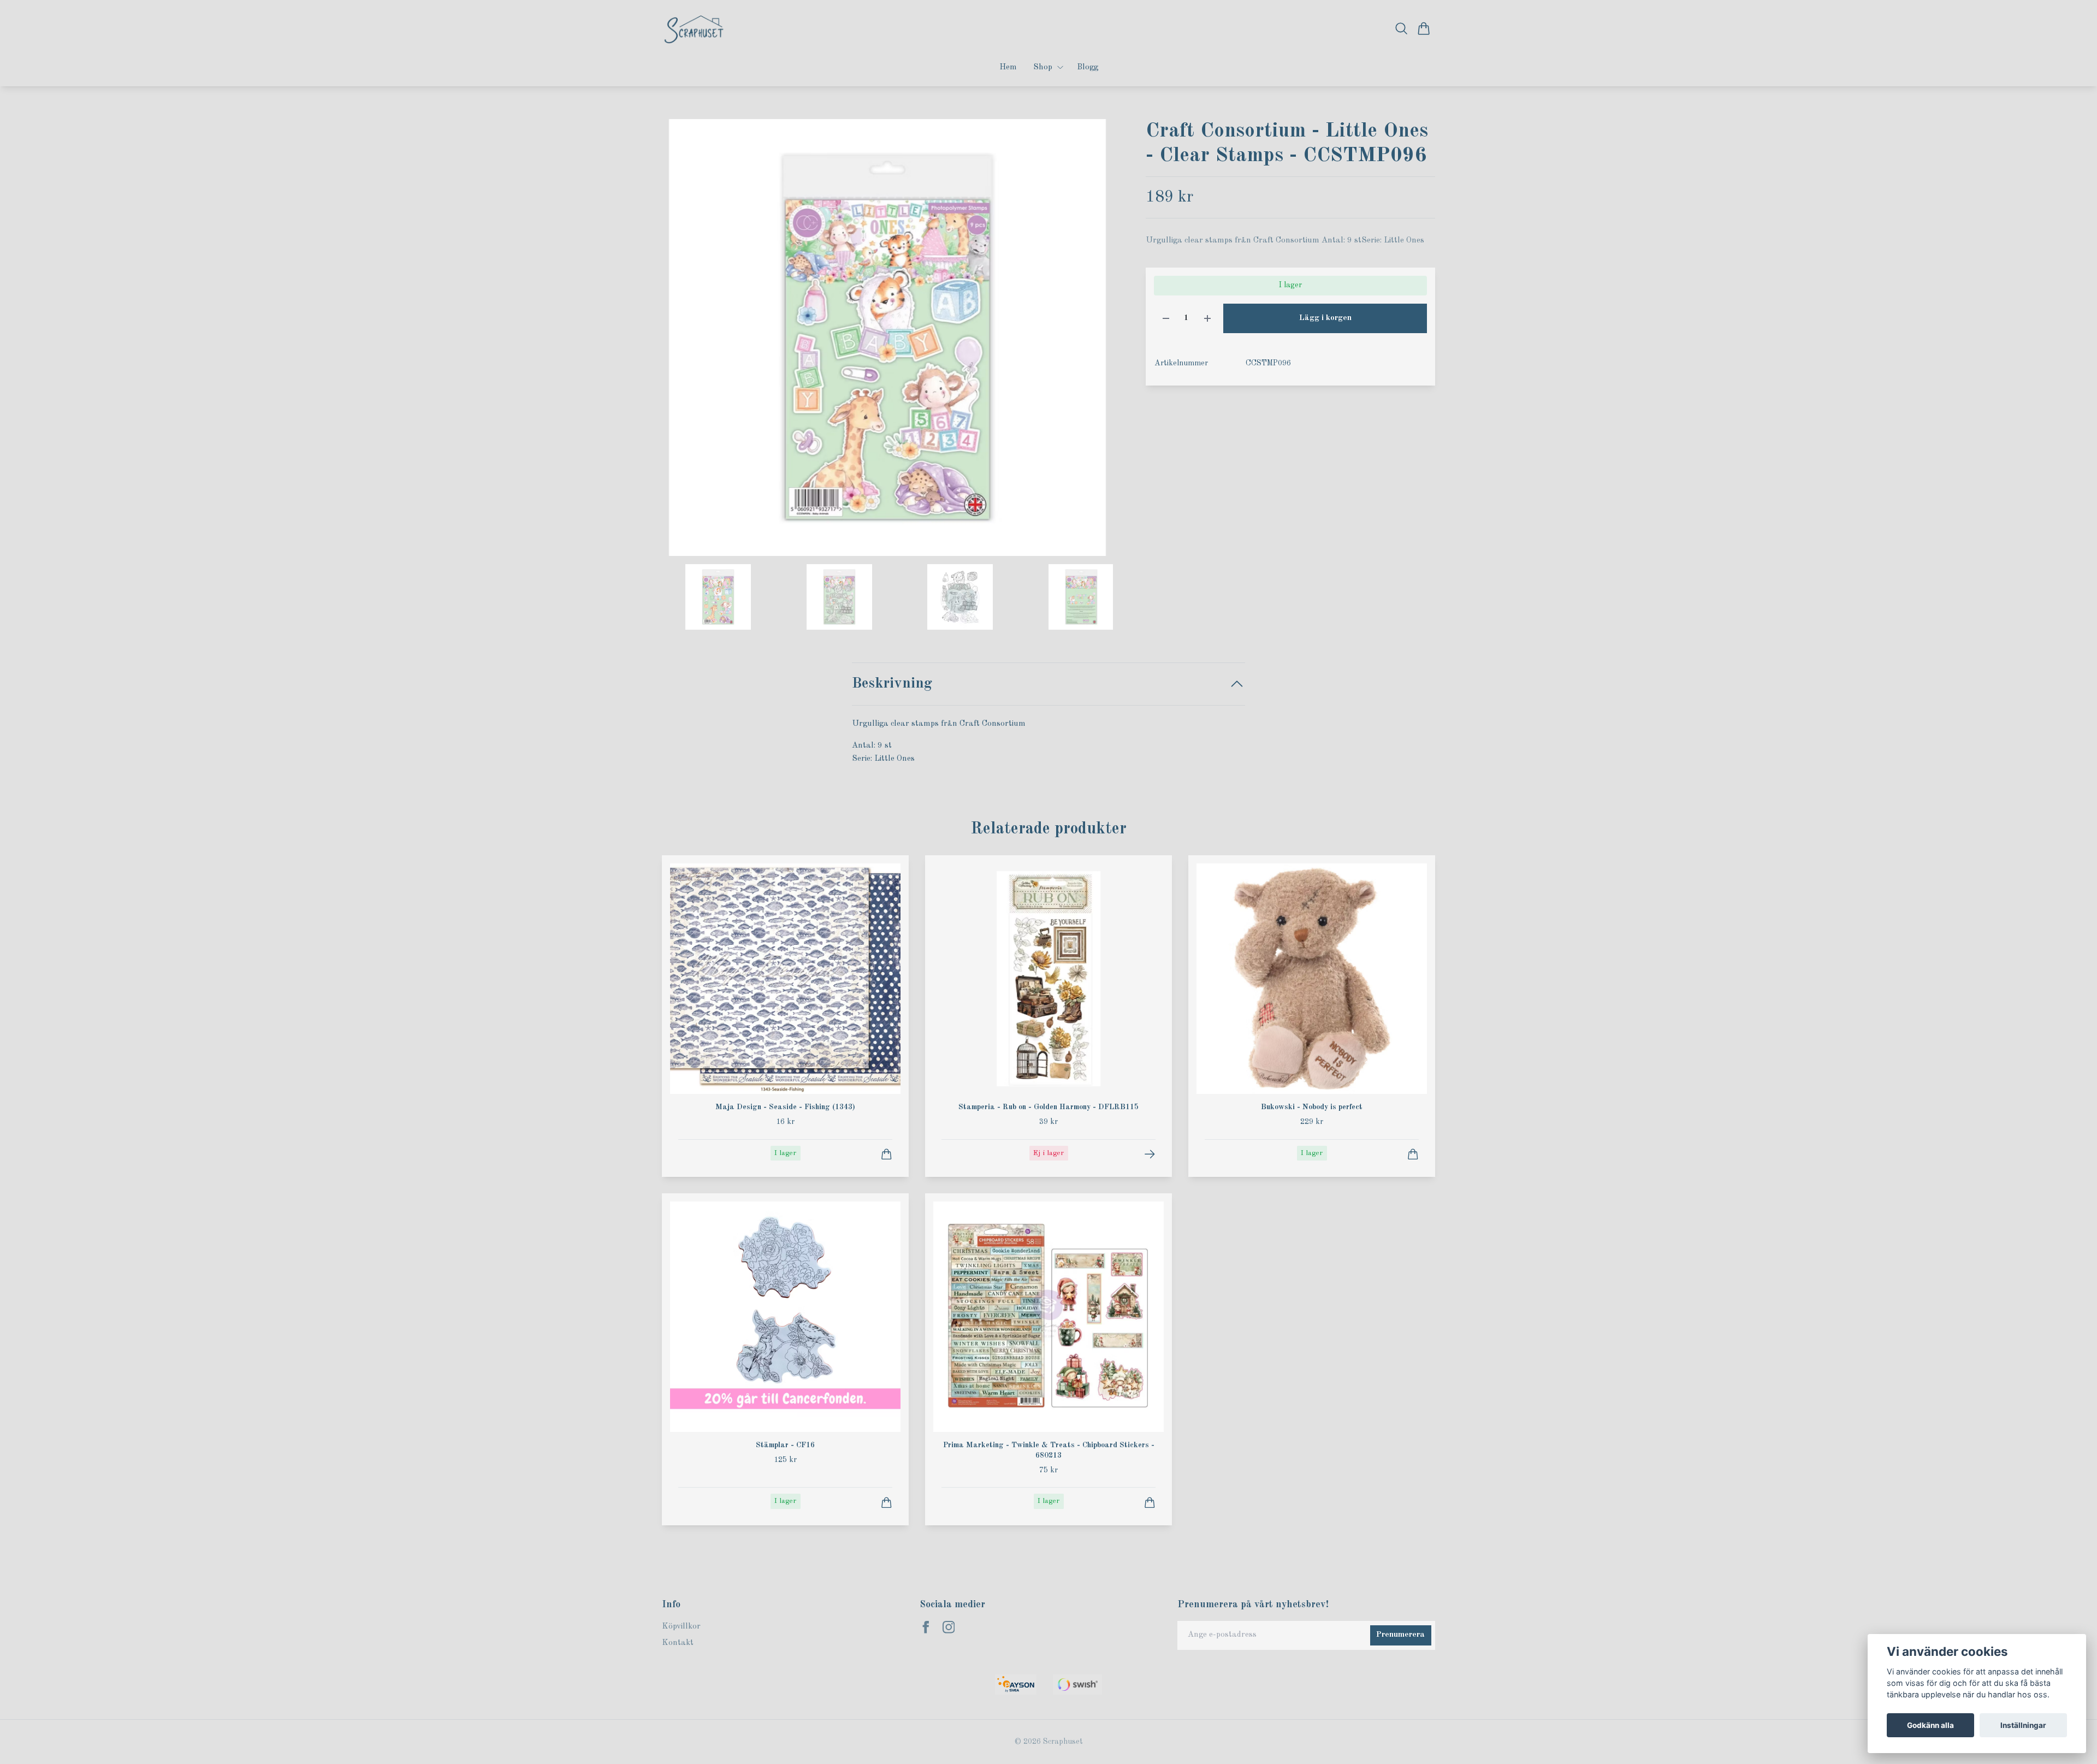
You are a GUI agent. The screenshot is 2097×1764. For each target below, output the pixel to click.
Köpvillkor (681, 1627)
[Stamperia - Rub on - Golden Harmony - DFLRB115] (1150, 1154)
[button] (1095, 342)
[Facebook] (926, 1627)
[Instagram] (949, 1627)
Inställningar (2023, 1725)
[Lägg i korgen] (887, 1154)
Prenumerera (1400, 1635)
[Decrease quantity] (1166, 319)
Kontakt (678, 1643)
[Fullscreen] (887, 338)
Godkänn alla (1930, 1725)
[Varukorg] (1424, 28)
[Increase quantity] (1207, 319)
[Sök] (1402, 28)
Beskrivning (892, 683)
